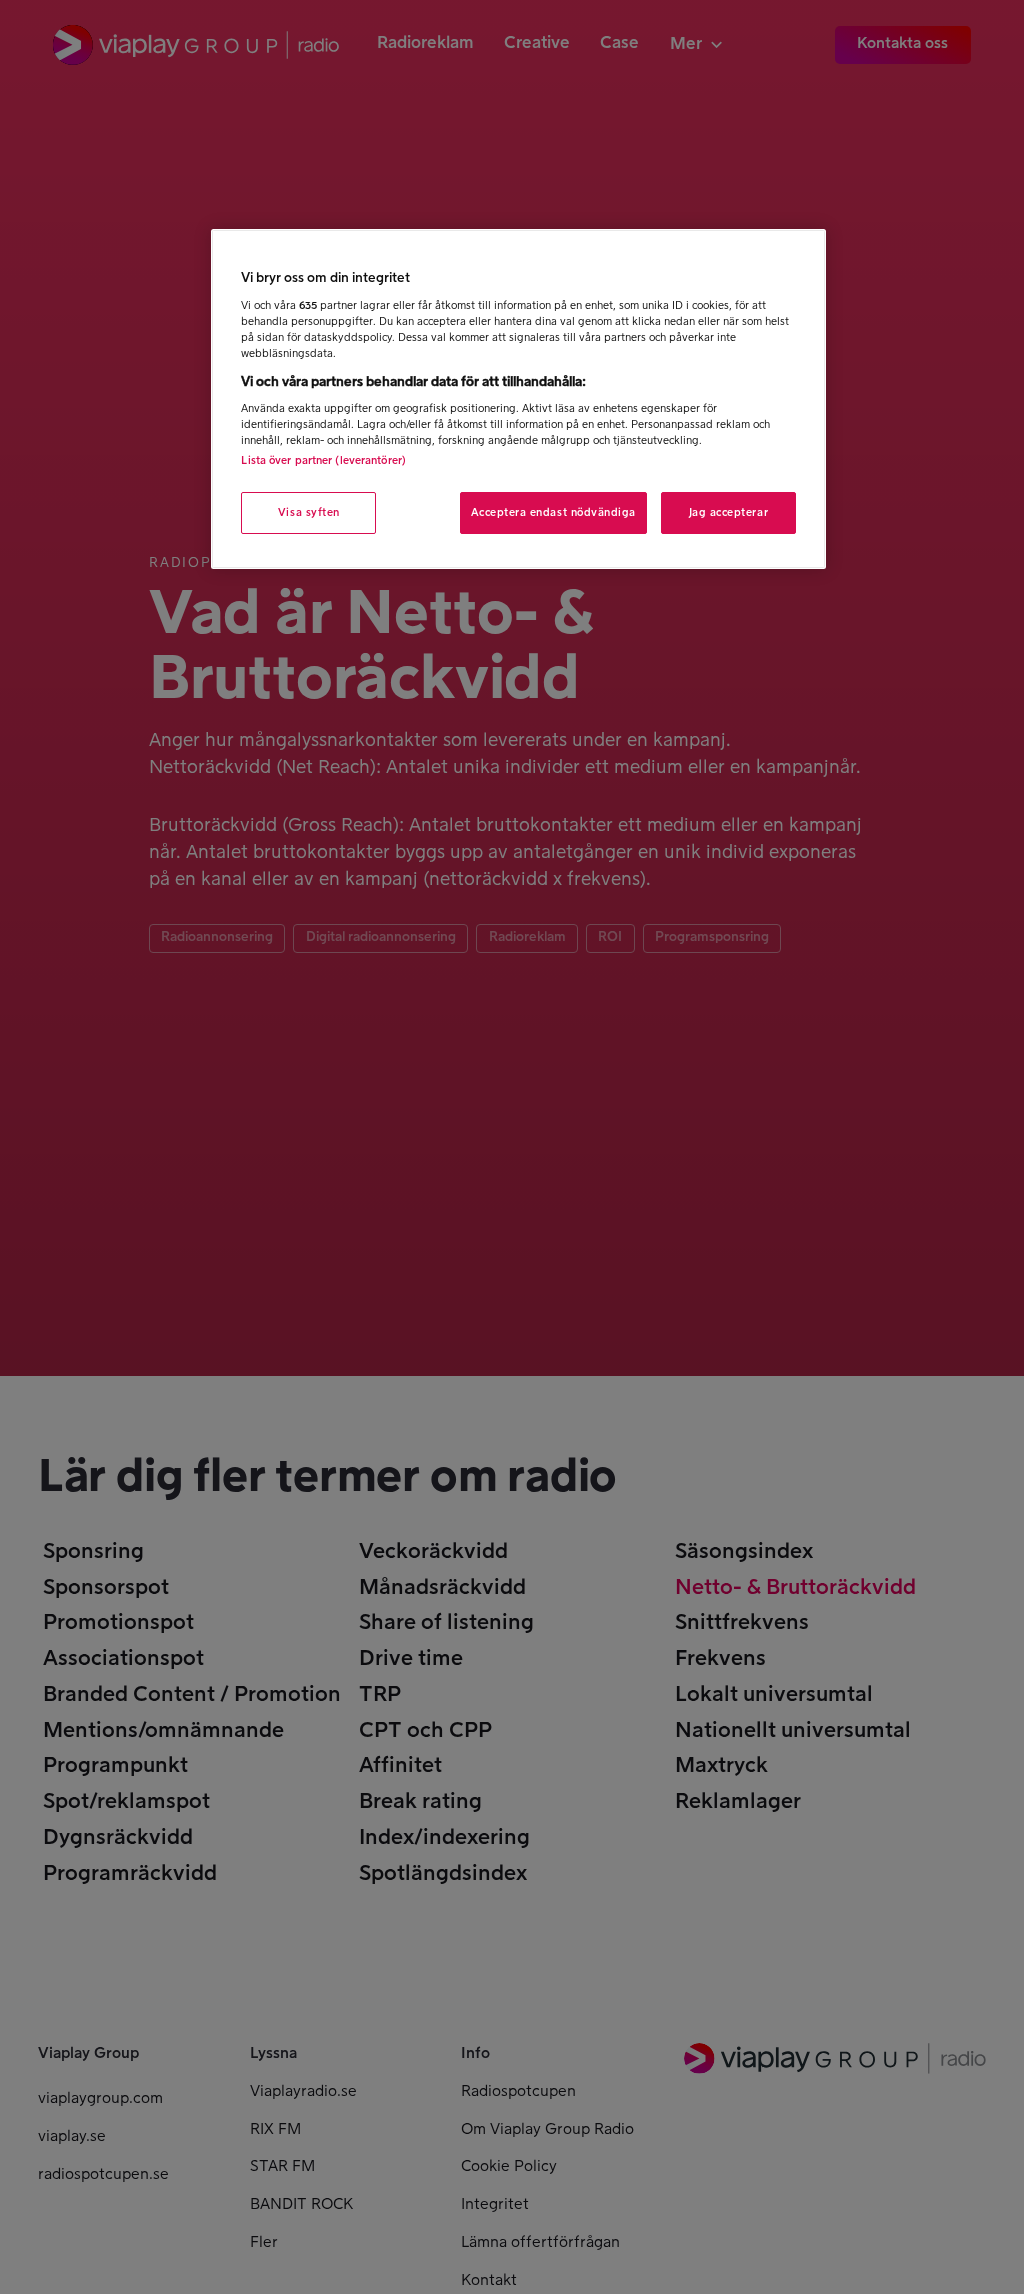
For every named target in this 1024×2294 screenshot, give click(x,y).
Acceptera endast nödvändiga (554, 512)
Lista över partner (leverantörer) (323, 460)
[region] (518, 398)
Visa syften (309, 512)
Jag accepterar (729, 512)
